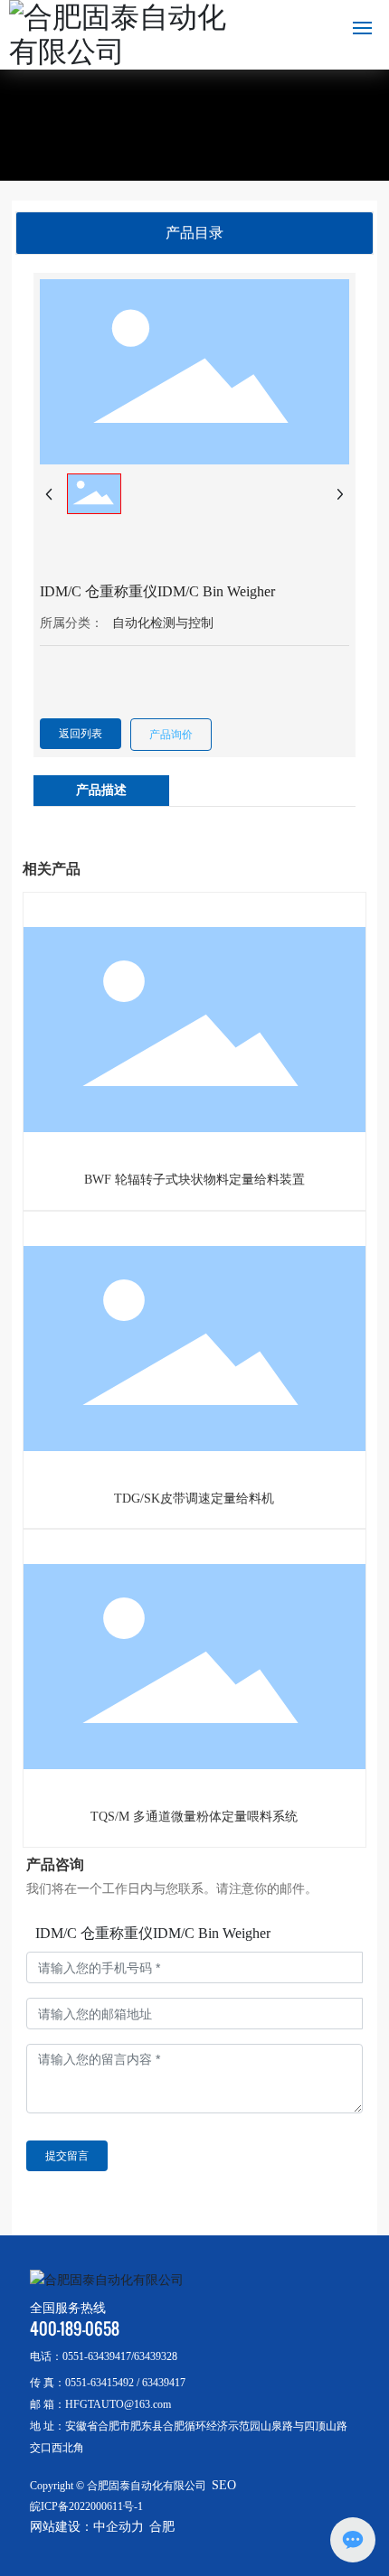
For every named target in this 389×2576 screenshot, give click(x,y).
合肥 (162, 2527)
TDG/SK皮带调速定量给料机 (194, 1499)
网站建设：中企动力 (87, 2527)
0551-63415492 (100, 2383)
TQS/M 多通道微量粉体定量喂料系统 (194, 1817)
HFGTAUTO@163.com (118, 2404)
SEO (224, 2485)
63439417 (164, 2383)
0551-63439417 (97, 2356)
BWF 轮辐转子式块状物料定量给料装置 (194, 1180)
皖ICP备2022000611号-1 (86, 2506)
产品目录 (194, 233)
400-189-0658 (75, 2329)
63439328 (156, 2356)
